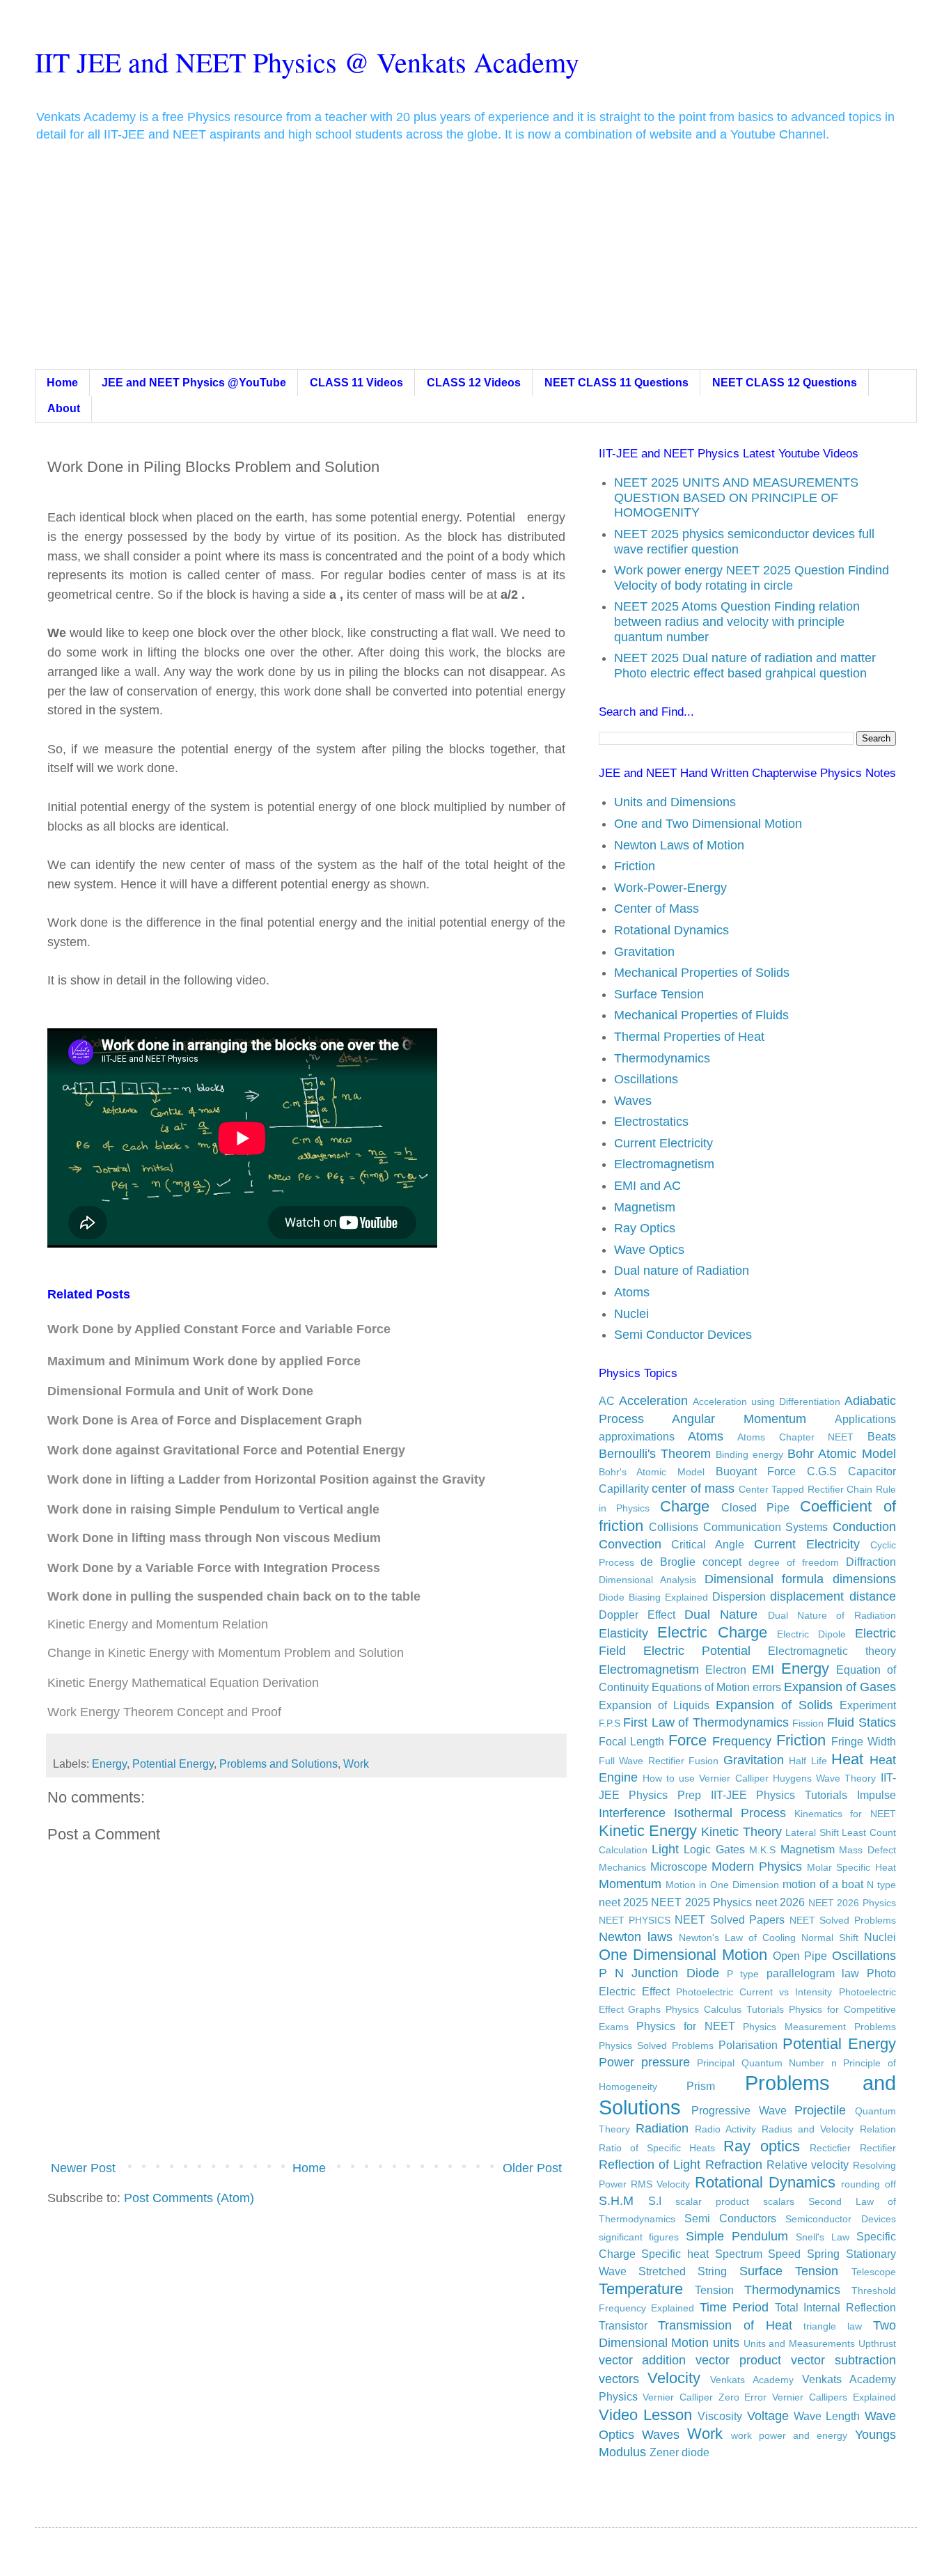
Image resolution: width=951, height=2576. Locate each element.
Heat (847, 1759)
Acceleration (653, 1401)
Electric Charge (712, 1632)
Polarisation (748, 2045)
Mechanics (622, 1867)
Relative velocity (808, 2165)
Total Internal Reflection (835, 2307)
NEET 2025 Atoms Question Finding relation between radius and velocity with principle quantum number (737, 621)
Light (665, 1849)
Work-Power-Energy (670, 888)
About (64, 408)
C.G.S (822, 1471)
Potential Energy (173, 1764)
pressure (666, 2062)
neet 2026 (780, 1902)
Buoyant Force (756, 1471)
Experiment (868, 1705)
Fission (808, 1723)
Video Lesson (645, 2415)
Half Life (808, 1761)
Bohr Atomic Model (841, 1454)
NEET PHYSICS (635, 1920)
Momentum (630, 1884)
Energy (109, 1764)
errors (767, 1687)
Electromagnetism (664, 1164)
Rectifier (878, 2148)
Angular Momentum (739, 1419)
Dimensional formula (764, 1579)
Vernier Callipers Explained (834, 2397)
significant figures (639, 2237)
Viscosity (720, 2416)
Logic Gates (714, 1849)
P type (743, 1974)
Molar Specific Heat (851, 1867)
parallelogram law (813, 1973)
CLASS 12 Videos (474, 383)
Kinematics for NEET (845, 1814)
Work (356, 1764)
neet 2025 (623, 1902)
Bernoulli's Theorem (655, 1454)
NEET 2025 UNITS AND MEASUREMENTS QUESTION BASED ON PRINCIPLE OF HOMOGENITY (736, 497)
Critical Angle (708, 1544)
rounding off (868, 2184)
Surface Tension (659, 994)
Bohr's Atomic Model (652, 1472)
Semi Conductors (730, 2218)
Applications (865, 1419)
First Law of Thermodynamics (706, 1722)
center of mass (693, 1489)
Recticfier (830, 2148)
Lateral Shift (812, 1832)
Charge (685, 1506)
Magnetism (645, 1207)
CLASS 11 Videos (356, 383)
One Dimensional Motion (683, 1955)
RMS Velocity (660, 2184)
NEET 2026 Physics (852, 1903)
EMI (763, 1670)
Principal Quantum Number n (767, 2063)
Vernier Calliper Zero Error (705, 2397)
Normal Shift (830, 1938)
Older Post (532, 2168)
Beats (882, 1436)
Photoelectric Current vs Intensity (754, 1992)
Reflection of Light (650, 2165)
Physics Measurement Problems (819, 2027)
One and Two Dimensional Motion (708, 824)
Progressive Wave (739, 2110)
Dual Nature (721, 1615)
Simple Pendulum (737, 2236)
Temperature (641, 2289)
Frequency (742, 1741)
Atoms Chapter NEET (795, 1437)
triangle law (833, 2326)
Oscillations (646, 1079)
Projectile (820, 2110)
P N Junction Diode (659, 1973)
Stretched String (683, 2271)
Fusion (704, 1761)
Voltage (768, 2416)
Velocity (674, 2378)
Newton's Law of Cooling (737, 1938)
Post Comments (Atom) (189, 2198)
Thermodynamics (662, 1058)
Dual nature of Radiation (682, 1271)
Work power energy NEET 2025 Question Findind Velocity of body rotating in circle (752, 578)
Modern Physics (757, 1867)
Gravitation (644, 952)
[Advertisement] (475, 265)
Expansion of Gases (840, 1687)
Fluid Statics (862, 1722)
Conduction (864, 1527)
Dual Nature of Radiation (832, 1615)
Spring (823, 2254)
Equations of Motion (701, 1687)
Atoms (632, 1292)
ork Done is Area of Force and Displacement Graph (211, 1420)
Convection (630, 1544)
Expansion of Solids (774, 1705)
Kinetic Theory (741, 1832)
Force (687, 1740)
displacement (807, 1596)
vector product (738, 2360)
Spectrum (739, 2254)
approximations (637, 1436)
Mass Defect (867, 1850)
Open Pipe (800, 1956)
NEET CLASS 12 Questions (785, 383)
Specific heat (675, 2254)
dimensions (864, 1579)
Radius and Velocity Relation (828, 2129)
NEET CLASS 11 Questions (616, 383)
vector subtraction (843, 2360)
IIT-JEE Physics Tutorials (779, 1795)
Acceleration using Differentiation (767, 1401)
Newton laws (636, 1937)
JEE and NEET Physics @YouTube (194, 383)
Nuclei (631, 1314)
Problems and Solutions (278, 1764)
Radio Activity (725, 2129)
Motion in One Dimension (722, 1885)
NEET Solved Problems (843, 1920)
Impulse (877, 1795)
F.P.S (610, 1723)
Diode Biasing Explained (653, 1597)
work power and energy (789, 2435)
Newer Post (83, 2168)
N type (881, 1885)
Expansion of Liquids (654, 1705)
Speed (784, 2254)
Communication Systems (766, 1527)
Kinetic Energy (648, 1831)
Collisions (674, 1527)
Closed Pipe (756, 1507)
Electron (726, 1670)
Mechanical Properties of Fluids (701, 1015)
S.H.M (616, 2201)
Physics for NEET (685, 2026)
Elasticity (623, 1633)
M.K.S (762, 1850)
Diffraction (871, 1562)
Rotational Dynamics (671, 930)
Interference (632, 1813)
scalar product (712, 2201)
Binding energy (749, 1454)
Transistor (623, 2325)
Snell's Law (823, 2237)
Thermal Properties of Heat (689, 1037)
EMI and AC (647, 1186)
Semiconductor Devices (840, 2219)
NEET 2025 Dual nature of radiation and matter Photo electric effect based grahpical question (745, 666)
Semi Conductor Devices (683, 1335)
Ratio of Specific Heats (657, 2148)
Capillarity (624, 1489)
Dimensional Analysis (648, 1580)
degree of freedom (794, 1562)
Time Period (734, 2307)
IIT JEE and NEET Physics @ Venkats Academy (307, 62)
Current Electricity (663, 1143)
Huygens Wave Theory (824, 1778)
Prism (701, 2086)
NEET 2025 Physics (701, 1902)
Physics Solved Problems (656, 2045)
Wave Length (827, 2416)
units (726, 2343)
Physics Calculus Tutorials (725, 2009)
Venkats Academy (752, 2380)
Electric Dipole (811, 1634)
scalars (779, 2201)
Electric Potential (697, 1651)
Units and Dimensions (675, 802)
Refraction (734, 2165)
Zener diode (679, 2452)
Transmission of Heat (725, 2325)
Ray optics (762, 2146)
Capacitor (872, 1471)
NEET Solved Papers (730, 1919)
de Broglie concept (691, 1562)
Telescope (874, 2272)
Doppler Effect (637, 1615)
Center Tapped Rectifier (791, 1489)
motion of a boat (823, 1884)
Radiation (662, 2128)
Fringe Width (864, 1741)
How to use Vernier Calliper (706, 1778)
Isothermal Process (730, 1813)
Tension (714, 2290)
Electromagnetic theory (832, 1651)
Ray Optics (645, 1228)
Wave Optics (649, 1250)
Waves (633, 1101)
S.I (655, 2201)
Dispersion (739, 1596)
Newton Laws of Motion (679, 845)
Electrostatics (651, 1122)
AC (607, 1401)
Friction (635, 866)
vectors (619, 2379)
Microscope (679, 1867)
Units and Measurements (799, 2343)
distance (873, 1596)
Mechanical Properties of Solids (702, 973)
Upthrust (877, 2343)
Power (616, 2062)
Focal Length (632, 1741)
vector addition (643, 2360)
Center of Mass (657, 909)
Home (62, 383)
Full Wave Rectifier (642, 1761)
